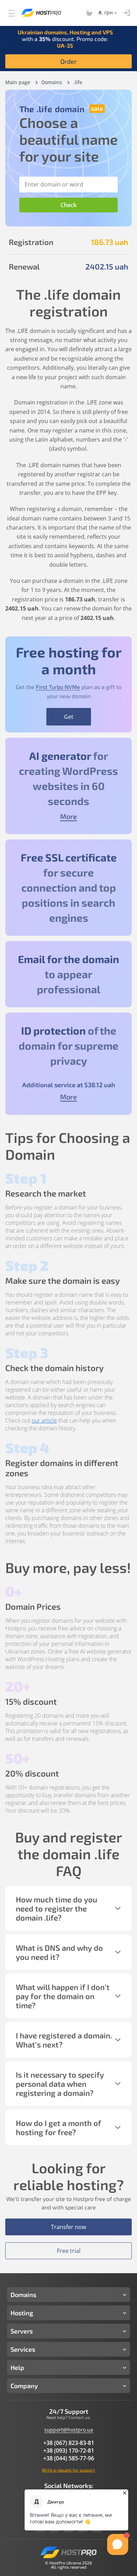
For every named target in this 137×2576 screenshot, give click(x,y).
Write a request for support (68, 2470)
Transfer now (68, 2227)
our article (44, 1420)
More (68, 816)
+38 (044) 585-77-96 (69, 2458)
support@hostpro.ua (69, 2430)
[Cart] (89, 13)
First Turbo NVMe (58, 687)
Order (68, 61)
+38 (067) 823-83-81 (69, 2443)
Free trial (69, 2251)
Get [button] (69, 717)
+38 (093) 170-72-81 (69, 2451)
